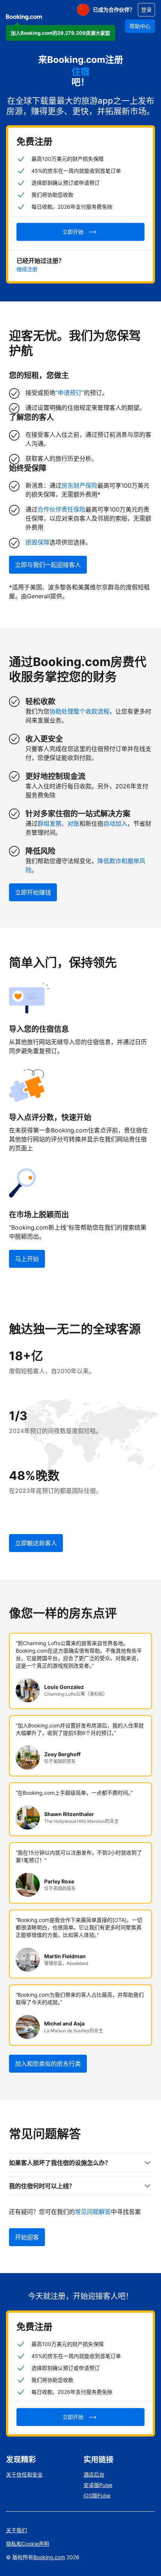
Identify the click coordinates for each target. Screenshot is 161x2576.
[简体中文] (83, 10)
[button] (60, 33)
